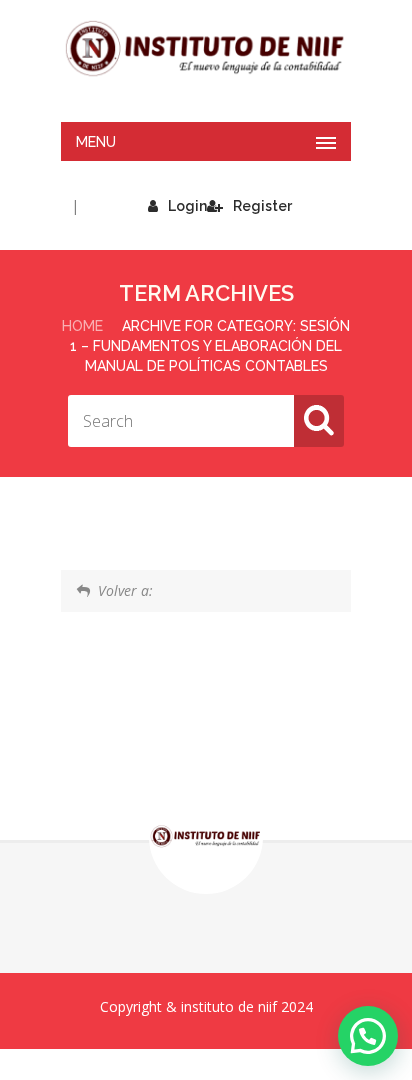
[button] (368, 1036)
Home (82, 326)
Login (187, 206)
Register (262, 206)
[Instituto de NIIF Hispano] (206, 49)
